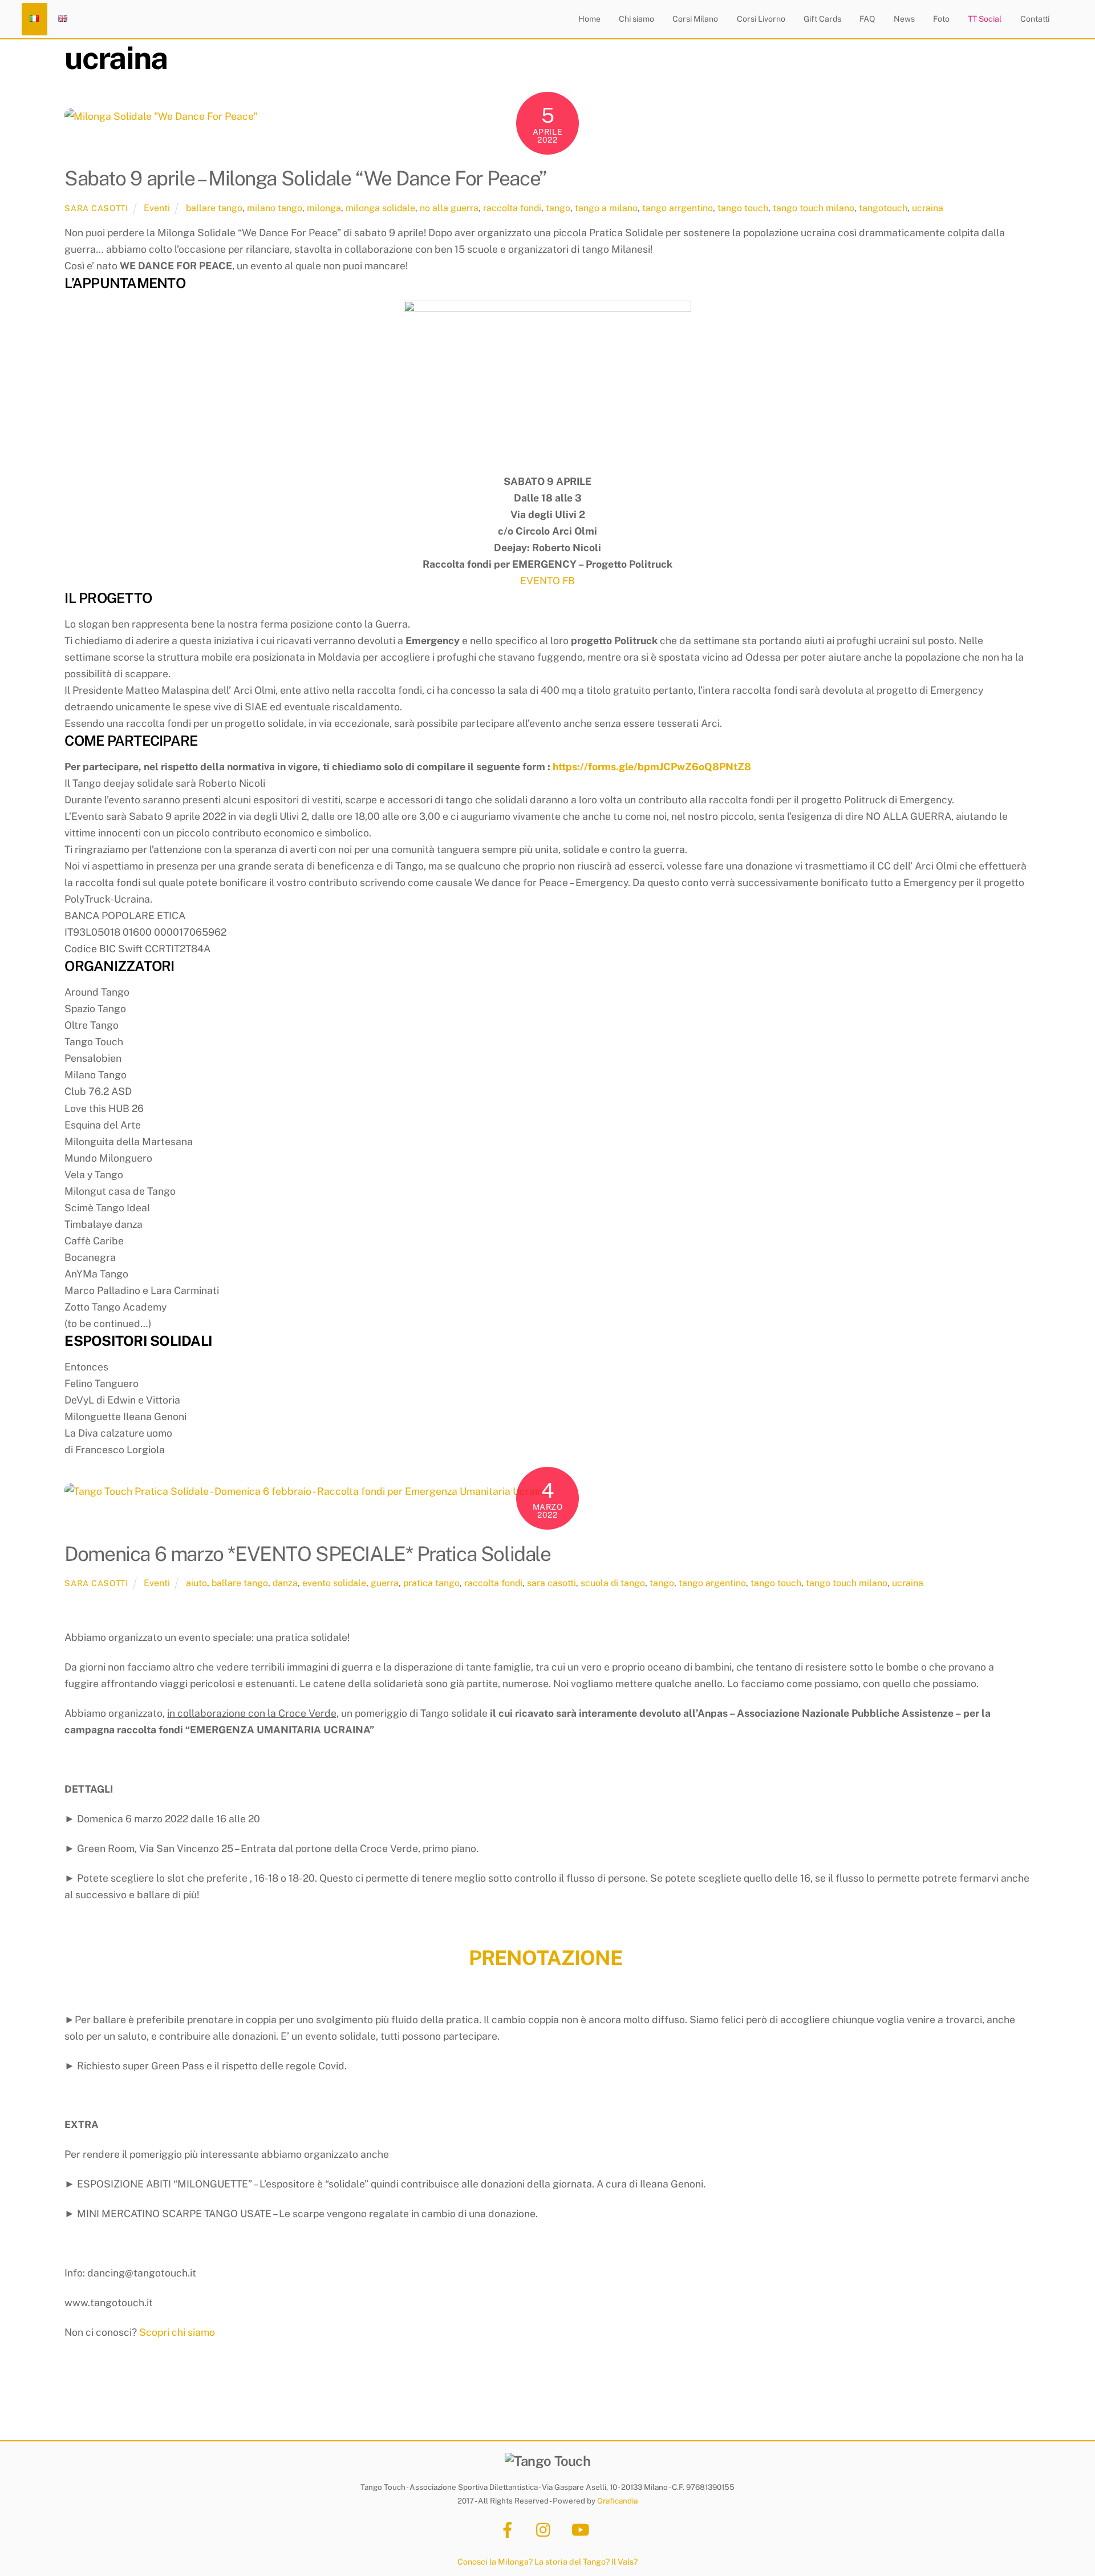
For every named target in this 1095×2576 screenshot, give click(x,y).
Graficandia (617, 2501)
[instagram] (546, 2529)
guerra (385, 1583)
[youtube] (583, 2529)
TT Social (985, 19)
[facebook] (510, 2529)
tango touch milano (814, 208)
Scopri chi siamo (177, 2332)
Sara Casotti (96, 208)
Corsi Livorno (761, 19)
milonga (324, 208)
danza (285, 1583)
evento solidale (334, 1583)
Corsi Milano (695, 19)
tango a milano (606, 208)
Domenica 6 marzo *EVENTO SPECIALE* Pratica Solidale (307, 1554)
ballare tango (214, 208)
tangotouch (883, 208)
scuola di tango (613, 1583)
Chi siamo (636, 19)
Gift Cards (822, 19)
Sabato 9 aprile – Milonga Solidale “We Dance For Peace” (305, 178)
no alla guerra (449, 208)
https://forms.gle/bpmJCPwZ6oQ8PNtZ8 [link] (652, 767)
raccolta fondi (512, 208)
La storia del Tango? (572, 2561)
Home (589, 19)
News (904, 19)
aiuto (196, 1583)
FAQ (867, 19)
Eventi (157, 208)
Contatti (1035, 19)
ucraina (928, 208)
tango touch (743, 208)
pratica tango (431, 1583)
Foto (941, 19)
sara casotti (551, 1583)
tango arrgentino (678, 208)
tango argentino (712, 1583)
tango (558, 208)
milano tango (275, 208)
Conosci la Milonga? (495, 2561)
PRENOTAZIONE (545, 1958)
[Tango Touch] (547, 2461)
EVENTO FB (547, 581)
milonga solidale (380, 208)
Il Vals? (624, 2561)
